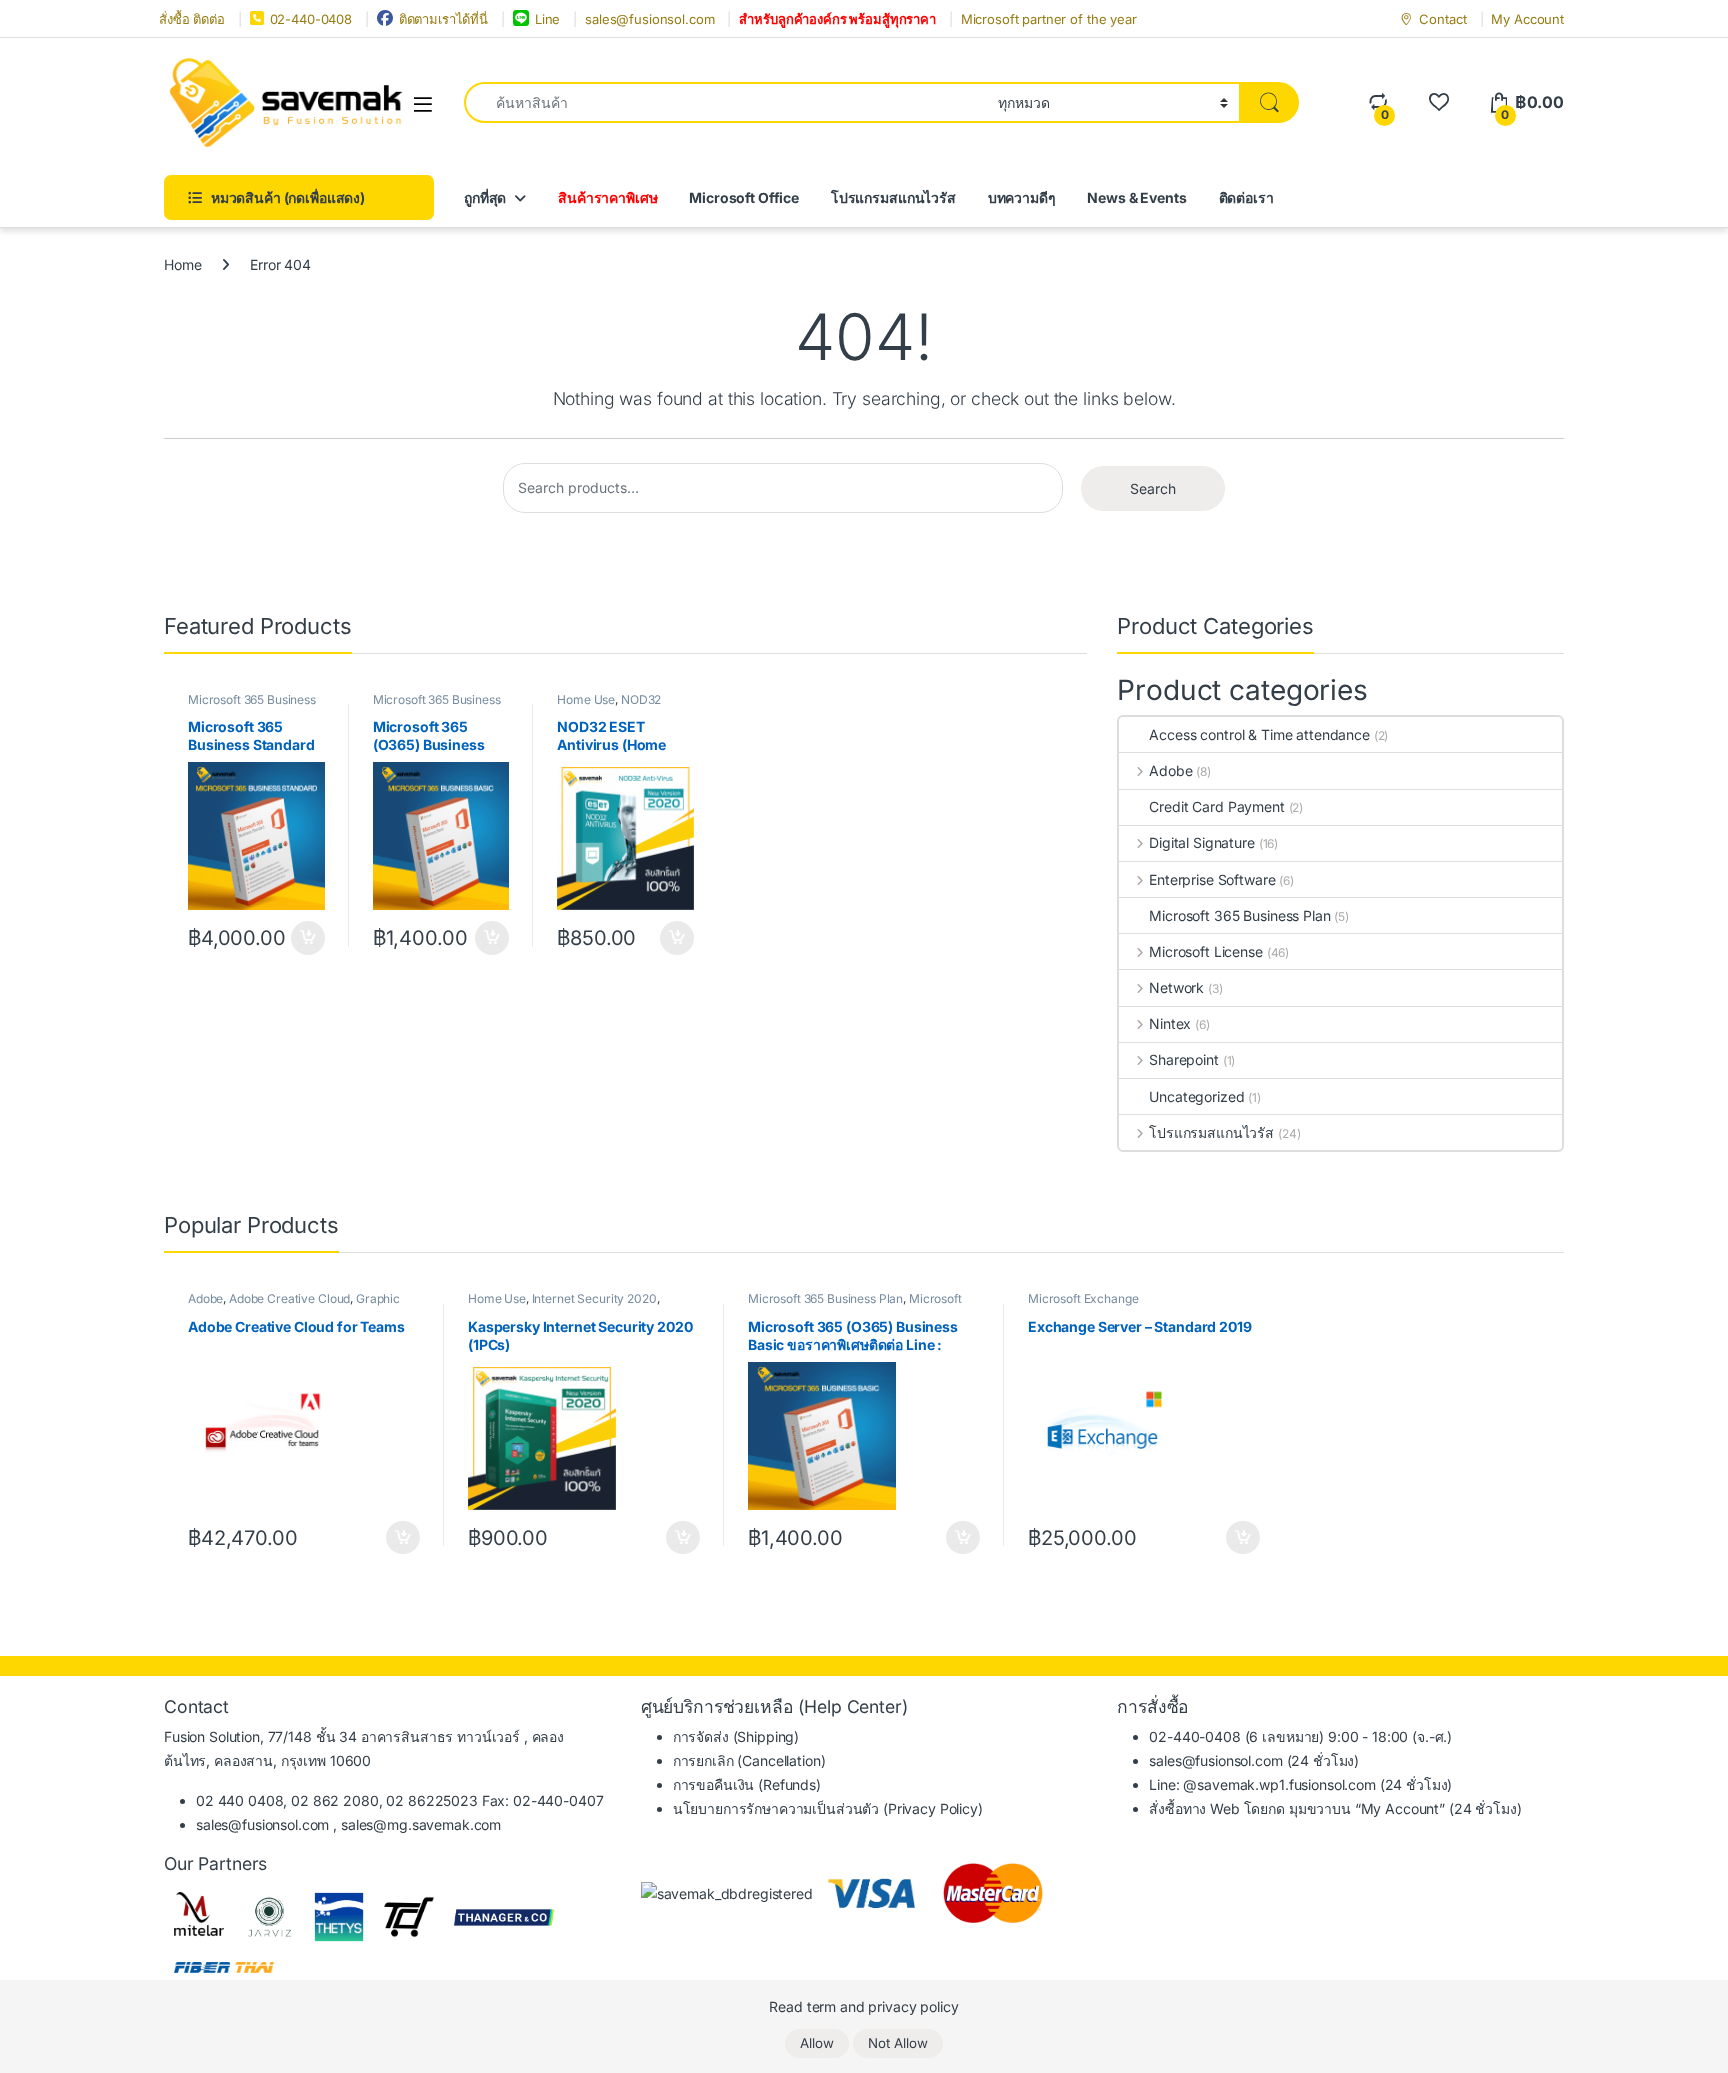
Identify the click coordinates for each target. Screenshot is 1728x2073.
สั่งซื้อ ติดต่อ (192, 19)
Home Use (586, 699)
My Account (1527, 19)
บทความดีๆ (1022, 197)
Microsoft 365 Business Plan (1239, 915)
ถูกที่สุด (485, 197)
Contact (1442, 19)
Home (182, 264)
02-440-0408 (311, 19)
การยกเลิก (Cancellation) (749, 1760)
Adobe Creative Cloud (289, 1298)
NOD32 (641, 699)
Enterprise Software (1212, 879)
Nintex (1170, 1023)
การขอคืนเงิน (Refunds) (747, 1784)
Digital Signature (1201, 842)
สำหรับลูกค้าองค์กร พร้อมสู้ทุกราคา (837, 19)
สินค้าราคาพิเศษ (607, 197)
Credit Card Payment (1216, 806)
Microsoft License (1205, 951)
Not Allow (898, 2043)
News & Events (1136, 197)
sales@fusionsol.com (649, 19)
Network (1176, 987)
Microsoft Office (744, 197)
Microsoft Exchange (1083, 1298)
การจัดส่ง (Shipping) (736, 1736)
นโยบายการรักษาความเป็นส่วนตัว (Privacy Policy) (828, 1808)
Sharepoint (1183, 1059)
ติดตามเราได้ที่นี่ (443, 19)
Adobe (1170, 770)
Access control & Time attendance (1259, 734)
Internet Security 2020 (594, 1298)
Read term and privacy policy (863, 2006)
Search (1153, 488)
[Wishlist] (1438, 102)
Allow (817, 2043)
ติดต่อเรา (1246, 197)
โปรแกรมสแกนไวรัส (893, 197)
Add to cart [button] (308, 938)
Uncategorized (1196, 1096)
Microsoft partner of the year (1049, 19)
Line (547, 19)
